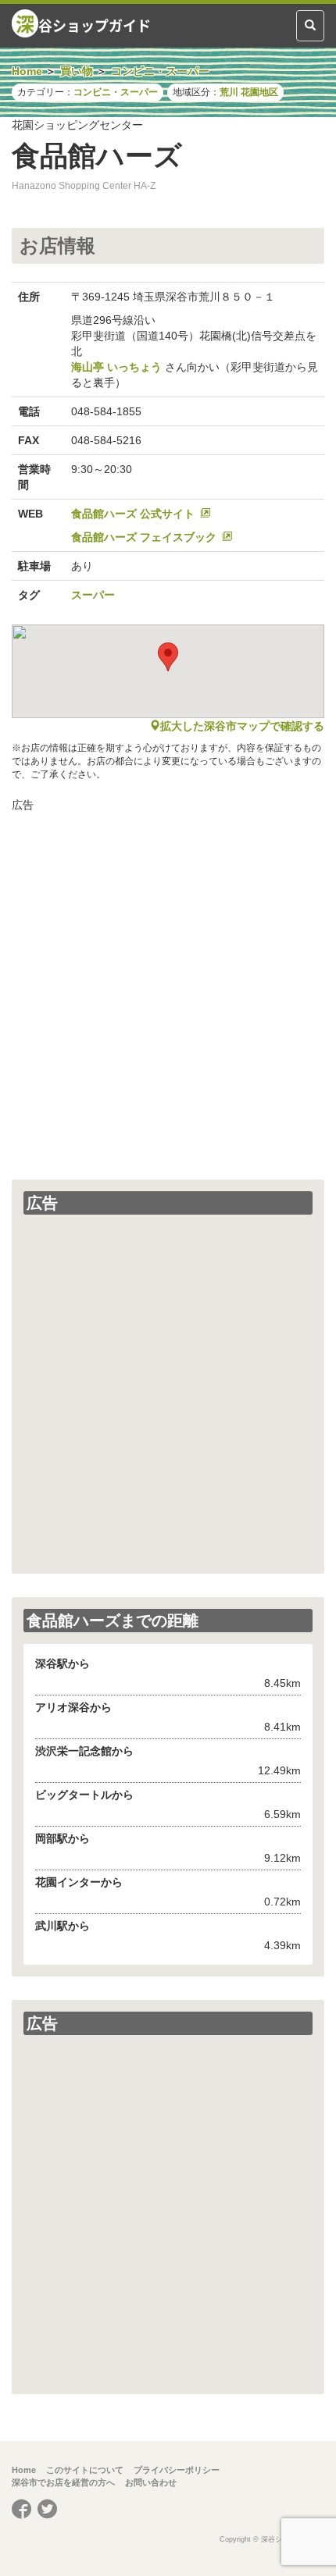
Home (24, 2470)
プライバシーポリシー (177, 2470)
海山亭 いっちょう (116, 367)
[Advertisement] (168, 988)
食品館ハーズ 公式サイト (133, 514)
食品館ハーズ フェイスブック (144, 537)
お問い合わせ (151, 2482)
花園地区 (259, 92)
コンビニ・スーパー (116, 92)
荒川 (229, 92)
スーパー (93, 595)
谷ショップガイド (83, 23)
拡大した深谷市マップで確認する (242, 726)
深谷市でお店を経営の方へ (63, 2482)
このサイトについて (85, 2470)
